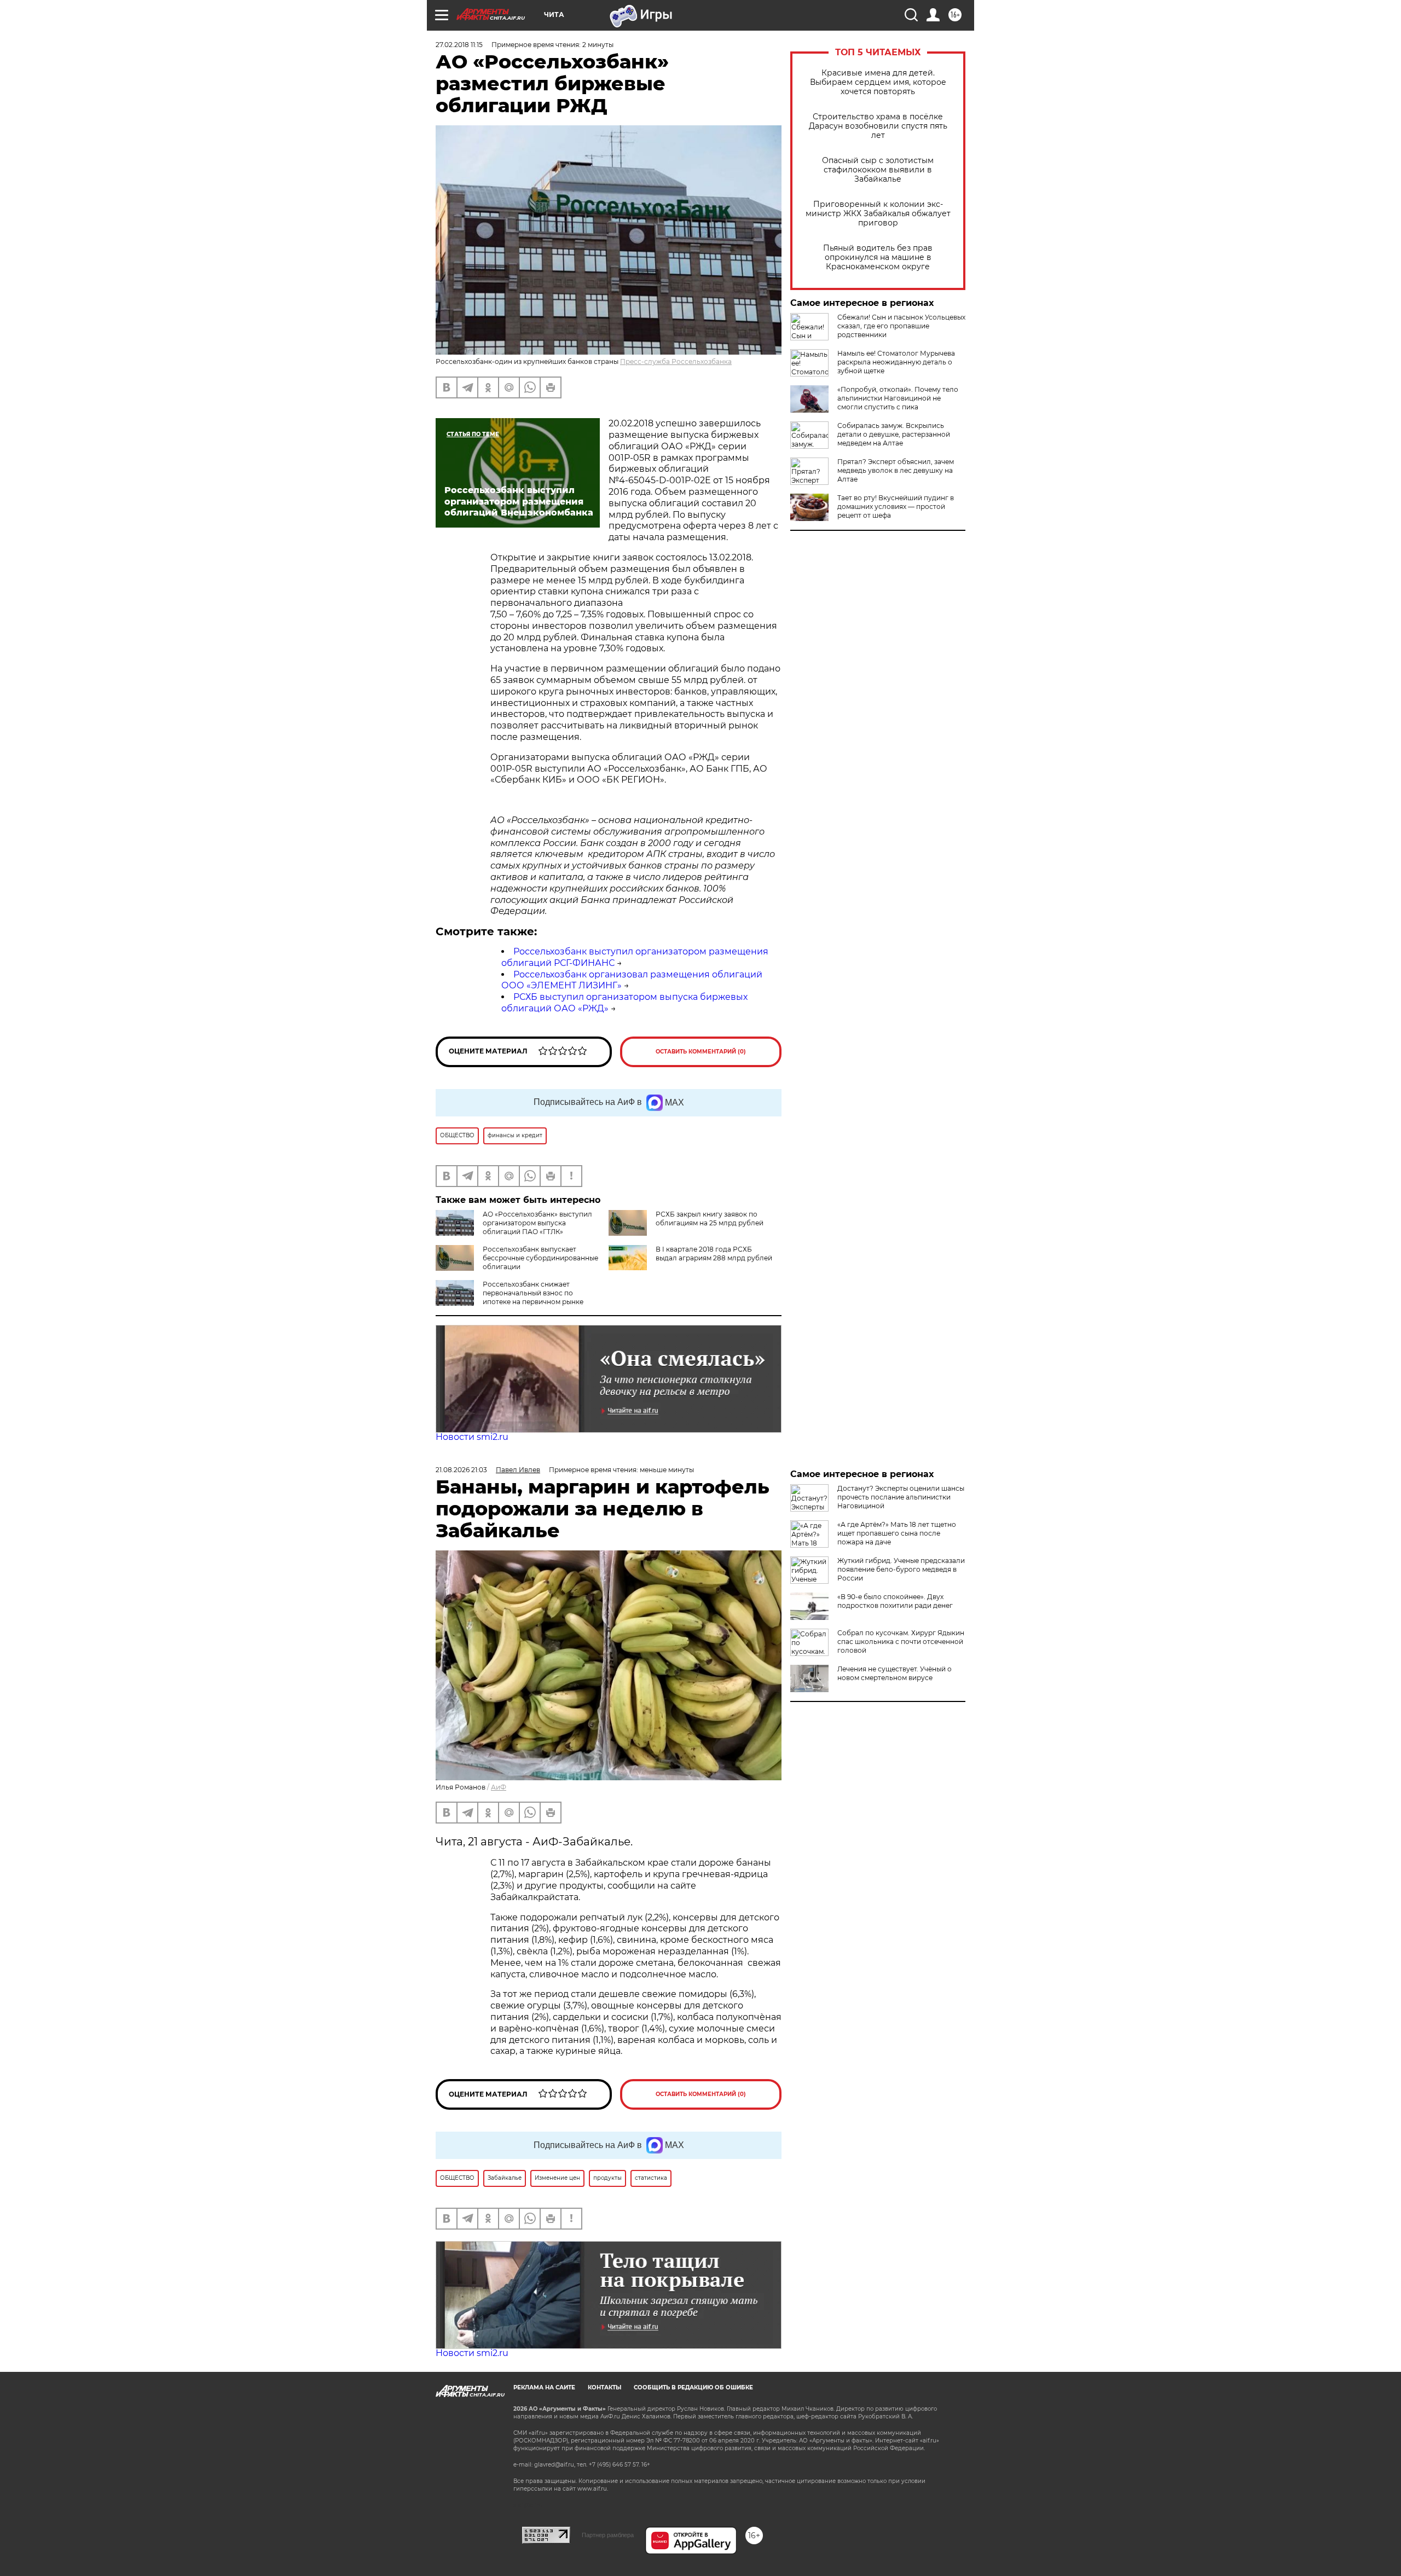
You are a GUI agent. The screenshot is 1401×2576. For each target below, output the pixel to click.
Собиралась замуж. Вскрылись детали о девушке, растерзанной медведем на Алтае (894, 434)
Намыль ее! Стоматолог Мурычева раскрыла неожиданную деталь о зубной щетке (896, 362)
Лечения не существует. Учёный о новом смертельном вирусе (895, 1673)
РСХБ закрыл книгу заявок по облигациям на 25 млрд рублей (710, 1218)
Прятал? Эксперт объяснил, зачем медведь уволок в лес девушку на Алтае (896, 470)
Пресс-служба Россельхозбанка (676, 361)
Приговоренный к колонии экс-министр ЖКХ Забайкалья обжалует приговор (878, 214)
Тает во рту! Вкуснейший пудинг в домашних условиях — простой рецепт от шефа (896, 506)
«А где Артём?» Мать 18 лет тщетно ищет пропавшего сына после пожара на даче (897, 1533)
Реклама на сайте (544, 2387)
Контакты (604, 2387)
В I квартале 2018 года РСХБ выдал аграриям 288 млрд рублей (714, 1254)
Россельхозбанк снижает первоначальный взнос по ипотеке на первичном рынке (533, 1293)
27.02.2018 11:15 (459, 45)
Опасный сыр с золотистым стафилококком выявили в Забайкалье (878, 170)
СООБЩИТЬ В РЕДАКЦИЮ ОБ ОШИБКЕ (693, 2387)
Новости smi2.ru (472, 1437)
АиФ (499, 1787)
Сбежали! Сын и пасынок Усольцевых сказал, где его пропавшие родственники (901, 326)
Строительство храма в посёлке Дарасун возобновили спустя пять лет (878, 126)
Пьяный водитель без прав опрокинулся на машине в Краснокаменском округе (878, 257)
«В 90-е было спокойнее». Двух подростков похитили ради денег (895, 1601)
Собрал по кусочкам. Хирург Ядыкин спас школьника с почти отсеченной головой (901, 1642)
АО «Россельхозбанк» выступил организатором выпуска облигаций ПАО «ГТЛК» (537, 1223)
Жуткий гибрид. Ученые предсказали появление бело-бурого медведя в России (901, 1569)
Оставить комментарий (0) (701, 1052)
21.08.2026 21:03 (461, 1470)
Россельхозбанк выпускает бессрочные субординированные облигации (540, 1258)
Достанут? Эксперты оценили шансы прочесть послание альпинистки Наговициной (901, 1497)
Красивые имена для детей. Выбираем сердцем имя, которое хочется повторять (878, 82)
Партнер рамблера (608, 2535)
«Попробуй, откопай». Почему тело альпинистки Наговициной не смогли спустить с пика (898, 398)
